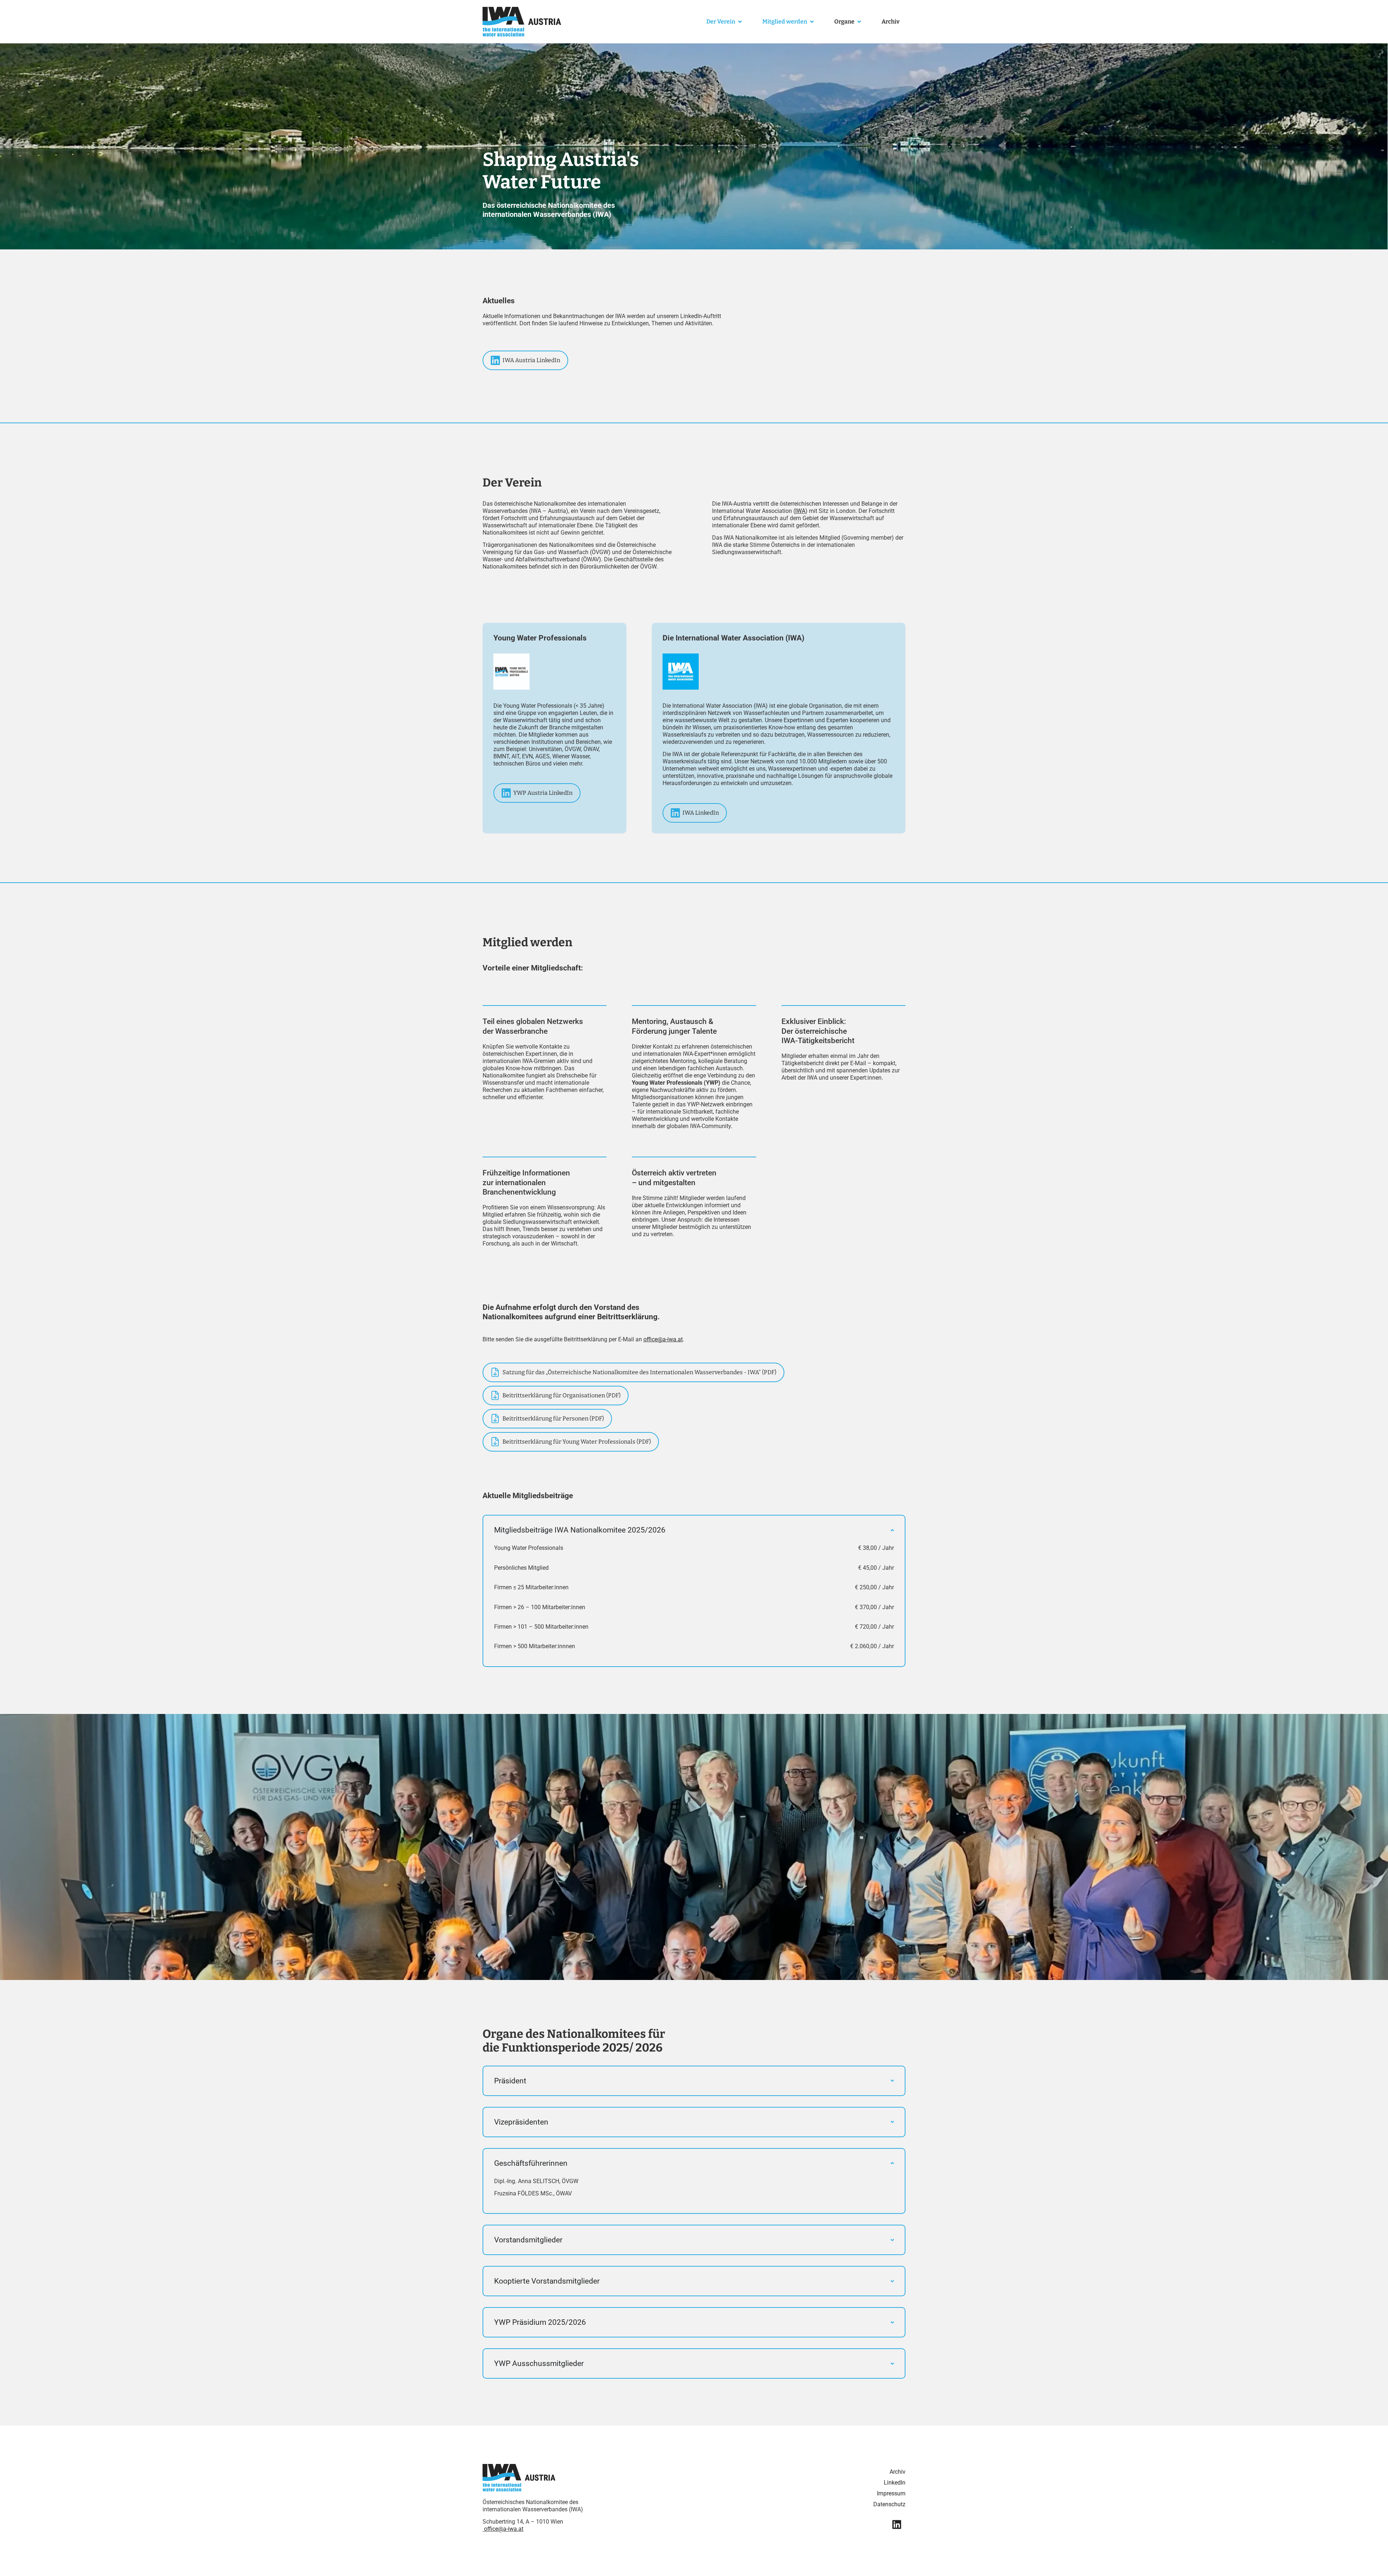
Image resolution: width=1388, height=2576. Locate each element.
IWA (800, 511)
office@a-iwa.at (504, 2529)
